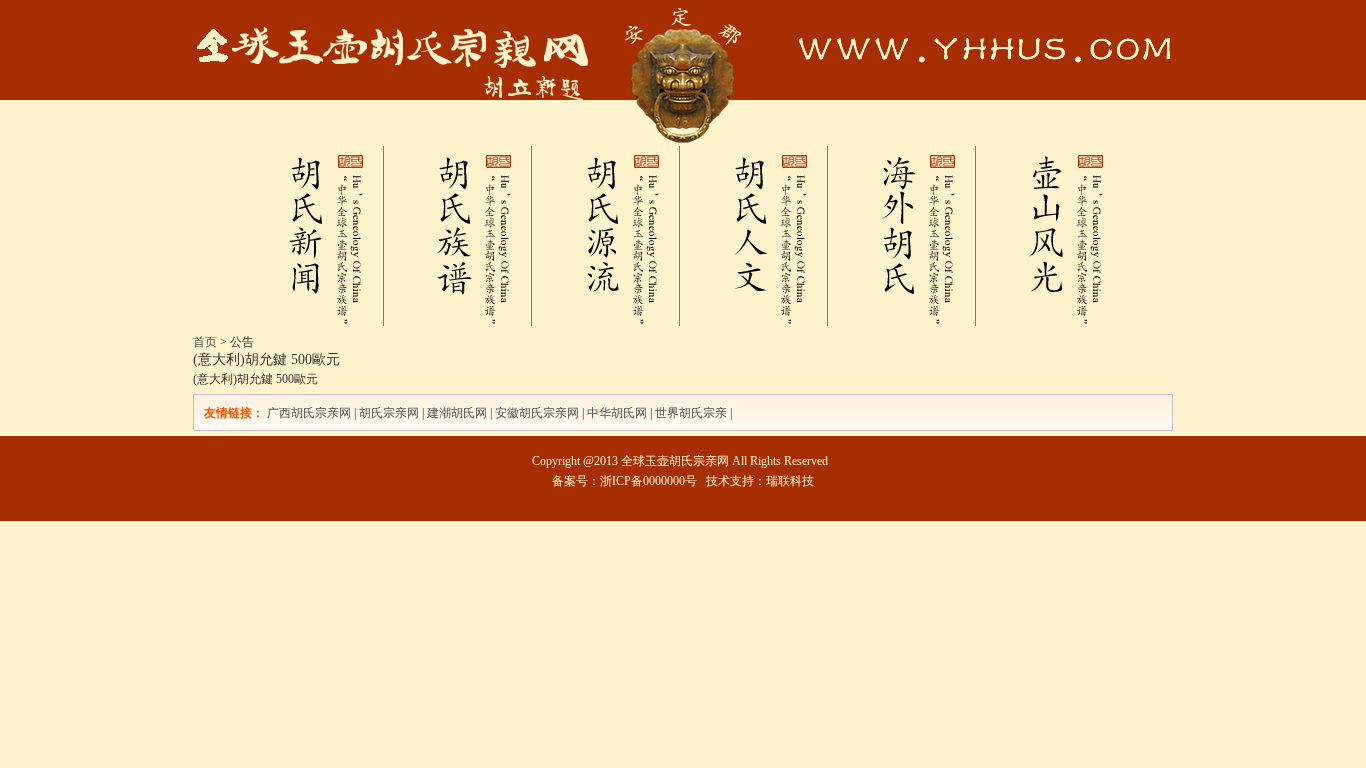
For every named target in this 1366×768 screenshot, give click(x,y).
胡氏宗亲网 (389, 413)
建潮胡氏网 (458, 413)
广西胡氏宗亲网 (309, 413)
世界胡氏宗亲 (691, 413)
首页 (205, 342)
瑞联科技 (790, 481)
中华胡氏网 (617, 413)
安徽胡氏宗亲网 (537, 413)
